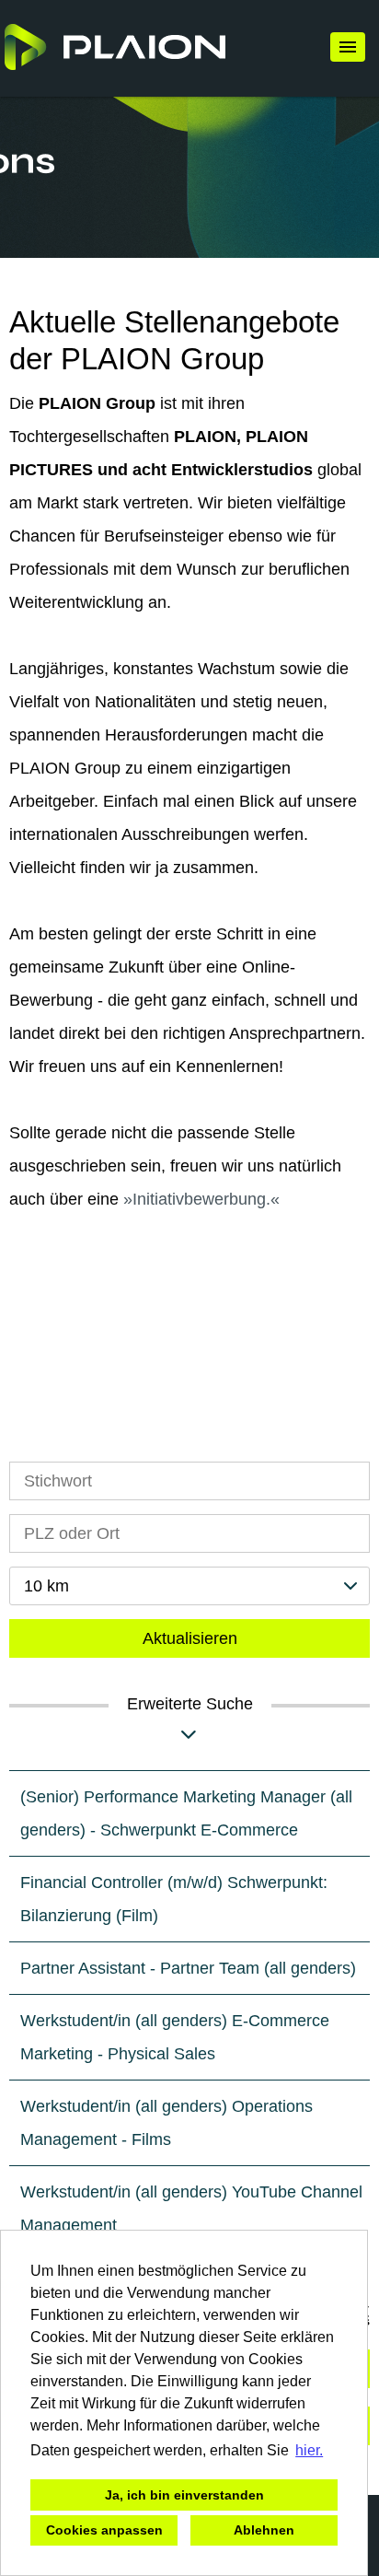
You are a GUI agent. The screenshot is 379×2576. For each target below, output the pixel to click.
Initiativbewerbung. (201, 1199)
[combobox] (189, 1586)
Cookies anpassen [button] (104, 2530)
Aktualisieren (190, 1638)
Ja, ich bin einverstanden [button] (184, 2495)
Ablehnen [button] (264, 2530)
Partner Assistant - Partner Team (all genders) (188, 1968)
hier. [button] (309, 2450)
